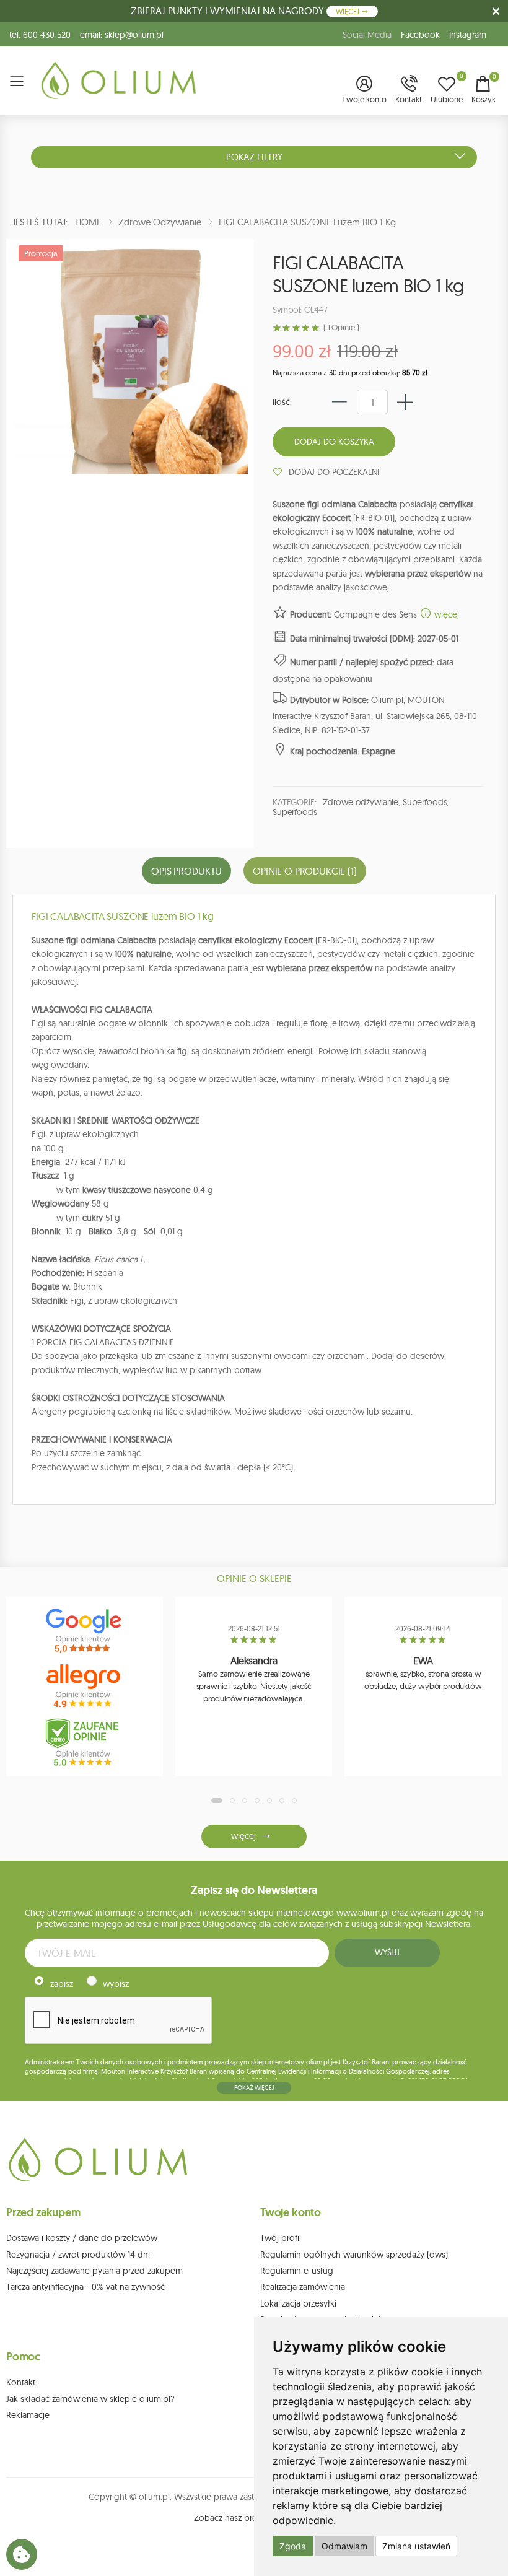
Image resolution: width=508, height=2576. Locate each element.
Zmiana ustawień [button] (416, 2546)
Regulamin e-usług (297, 2271)
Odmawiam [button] (344, 2546)
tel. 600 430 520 (40, 35)
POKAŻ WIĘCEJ (254, 2088)
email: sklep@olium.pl (122, 35)
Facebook (420, 35)
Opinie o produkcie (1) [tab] (304, 871)
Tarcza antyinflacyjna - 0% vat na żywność (85, 2287)
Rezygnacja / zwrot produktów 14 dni (78, 2255)
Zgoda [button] (293, 2546)
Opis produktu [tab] (186, 871)
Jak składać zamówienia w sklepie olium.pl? (90, 2399)
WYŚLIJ (387, 1952)
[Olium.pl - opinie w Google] (85, 1631)
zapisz (62, 1984)
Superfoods (425, 802)
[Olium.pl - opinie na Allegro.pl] (85, 1687)
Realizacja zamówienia (303, 2287)
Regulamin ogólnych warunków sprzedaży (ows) (354, 2255)
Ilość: (282, 402)
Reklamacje (28, 2415)
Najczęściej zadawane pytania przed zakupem (94, 2271)
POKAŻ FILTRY (254, 157)
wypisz (116, 1984)
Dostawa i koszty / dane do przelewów (82, 2238)
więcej (445, 614)
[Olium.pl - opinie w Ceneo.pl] (85, 1742)
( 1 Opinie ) (341, 327)
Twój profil (281, 2238)
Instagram (468, 35)
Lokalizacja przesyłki (298, 2303)
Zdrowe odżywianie (361, 802)
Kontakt (21, 2382)
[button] (364, 90)
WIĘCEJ (348, 11)
